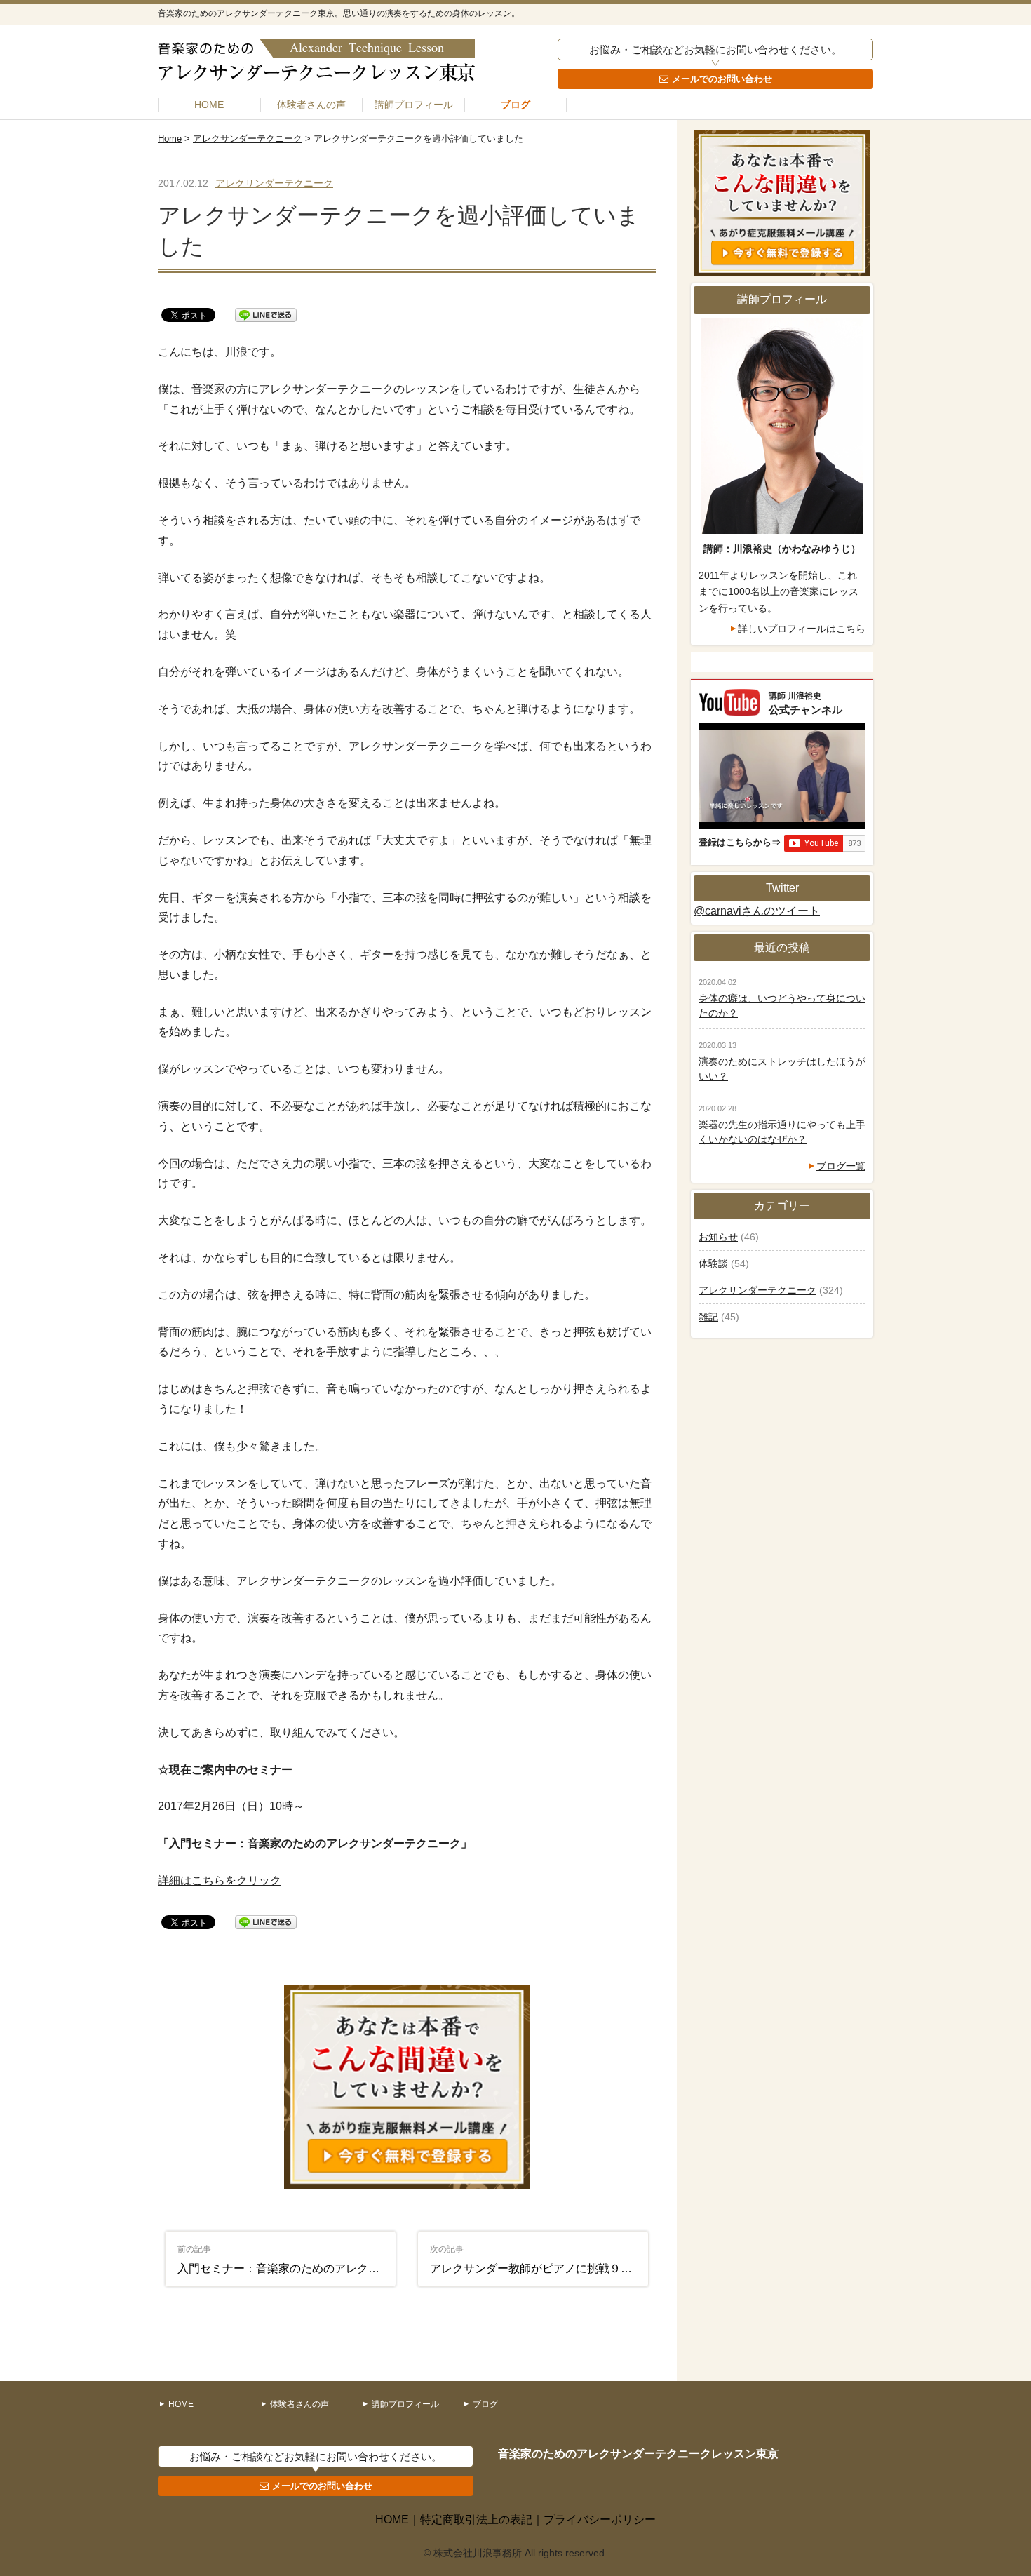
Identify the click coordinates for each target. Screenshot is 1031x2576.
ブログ (515, 105)
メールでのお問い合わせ (722, 79)
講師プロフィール (414, 105)
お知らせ (718, 1237)
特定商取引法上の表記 (476, 2520)
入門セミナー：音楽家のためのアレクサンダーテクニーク (287, 2259)
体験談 (713, 1263)
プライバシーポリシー (600, 2520)
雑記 (708, 1317)
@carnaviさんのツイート (757, 911)
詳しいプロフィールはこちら (802, 629)
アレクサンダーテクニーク (248, 139)
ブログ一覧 (841, 1166)
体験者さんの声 (311, 105)
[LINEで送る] (266, 314)
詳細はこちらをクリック (220, 1880)
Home (170, 139)
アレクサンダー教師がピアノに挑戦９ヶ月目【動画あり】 (539, 2259)
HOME (209, 105)
